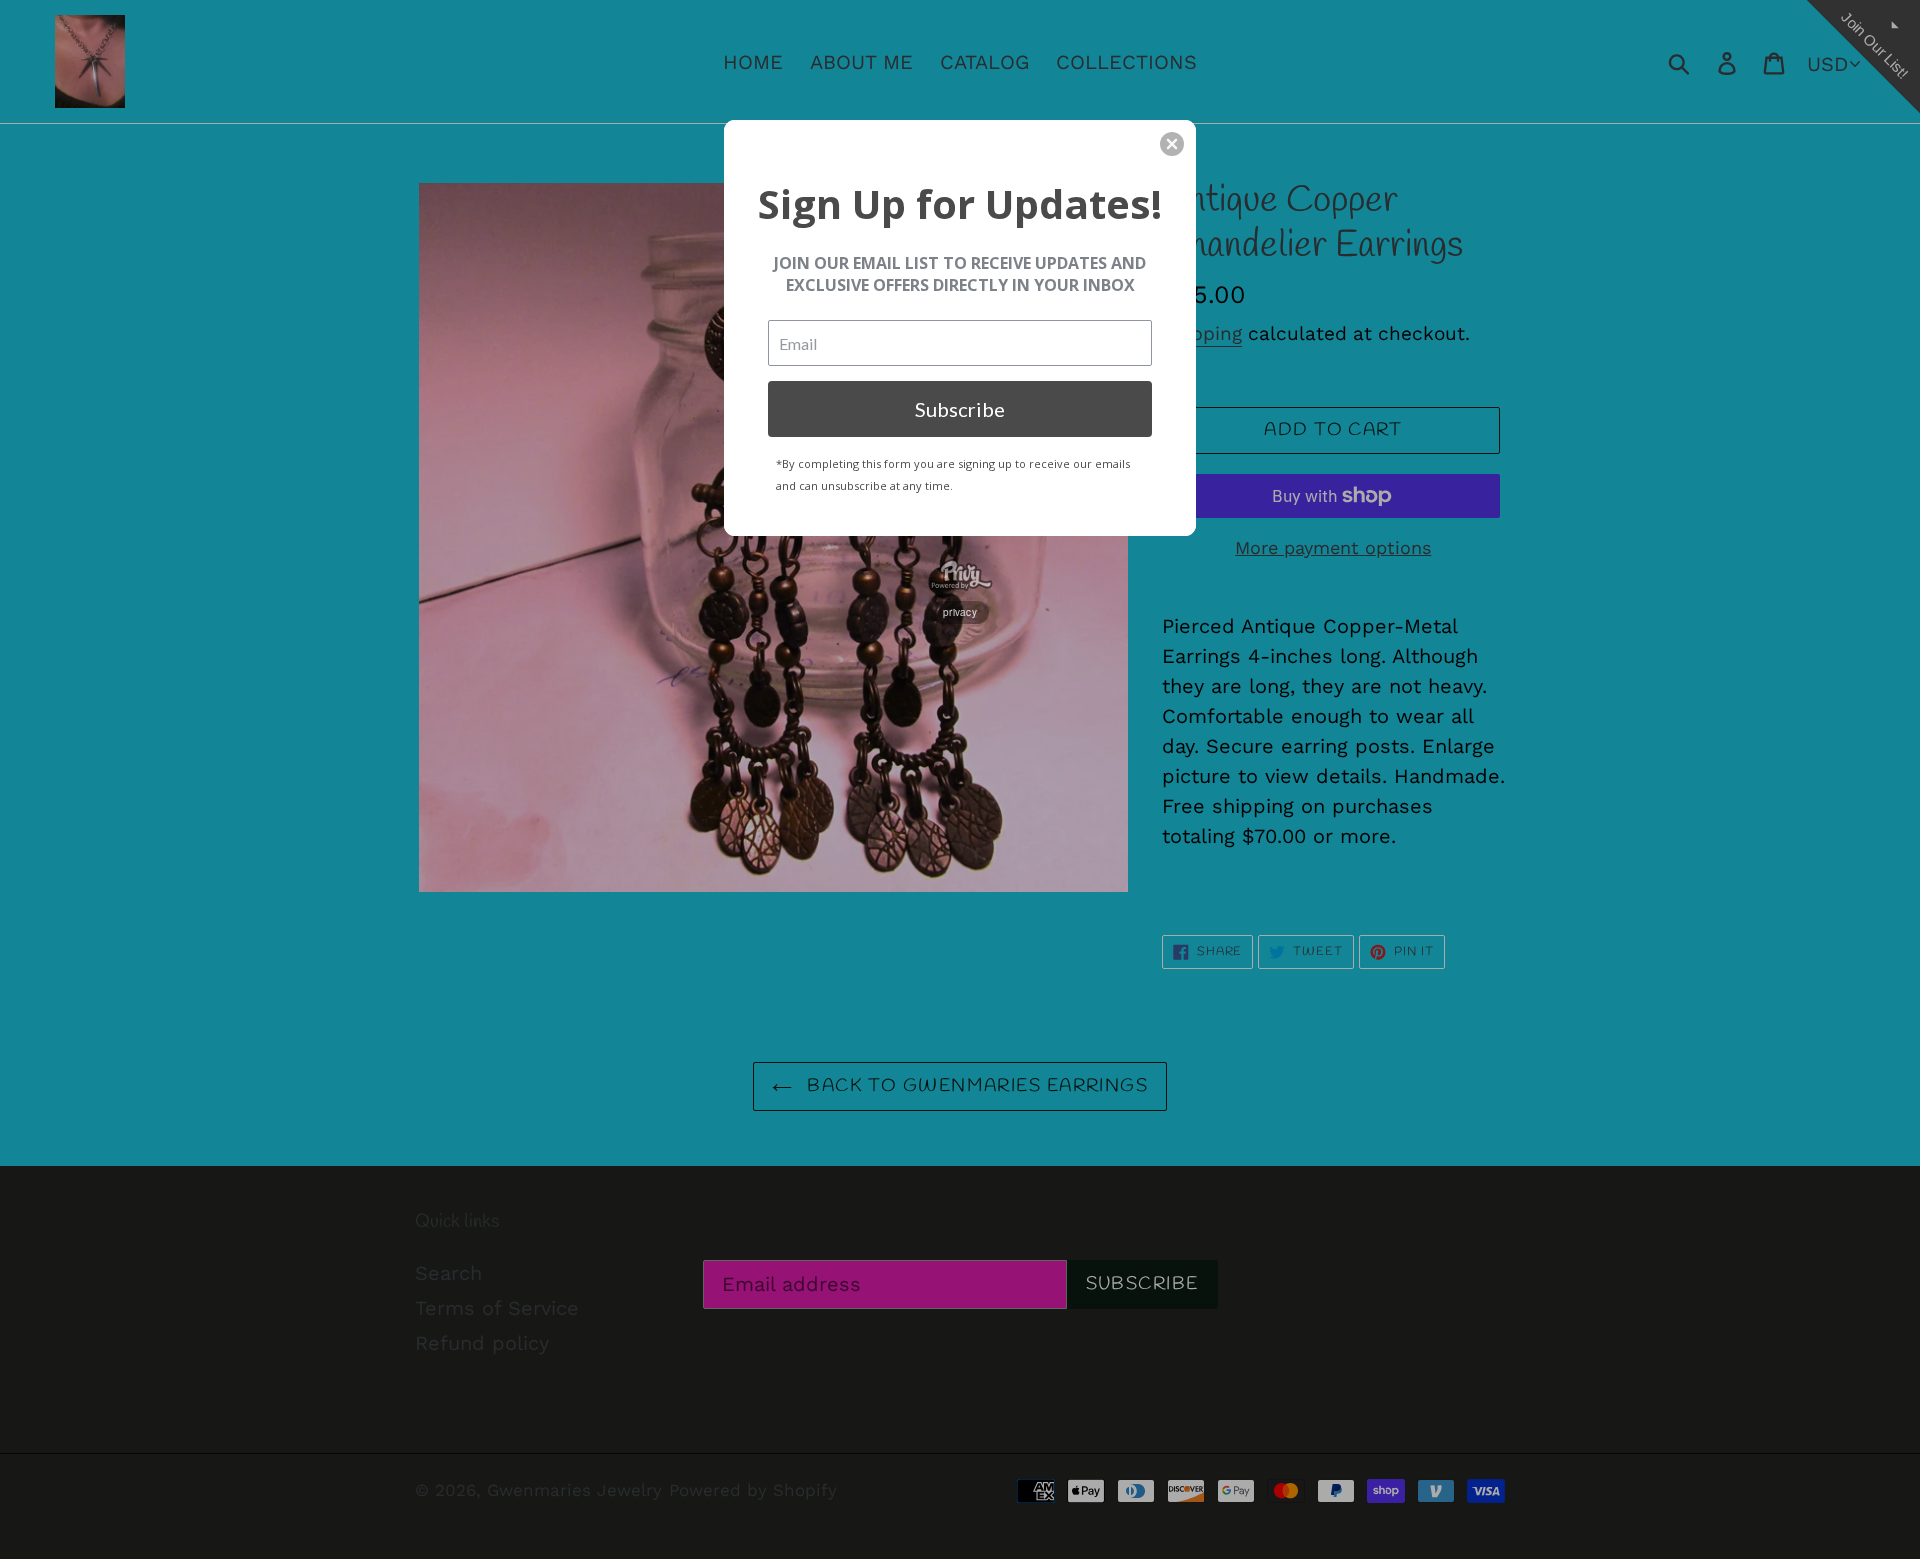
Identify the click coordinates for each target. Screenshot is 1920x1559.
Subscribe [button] (960, 409)
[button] (1172, 144)
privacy (960, 612)
